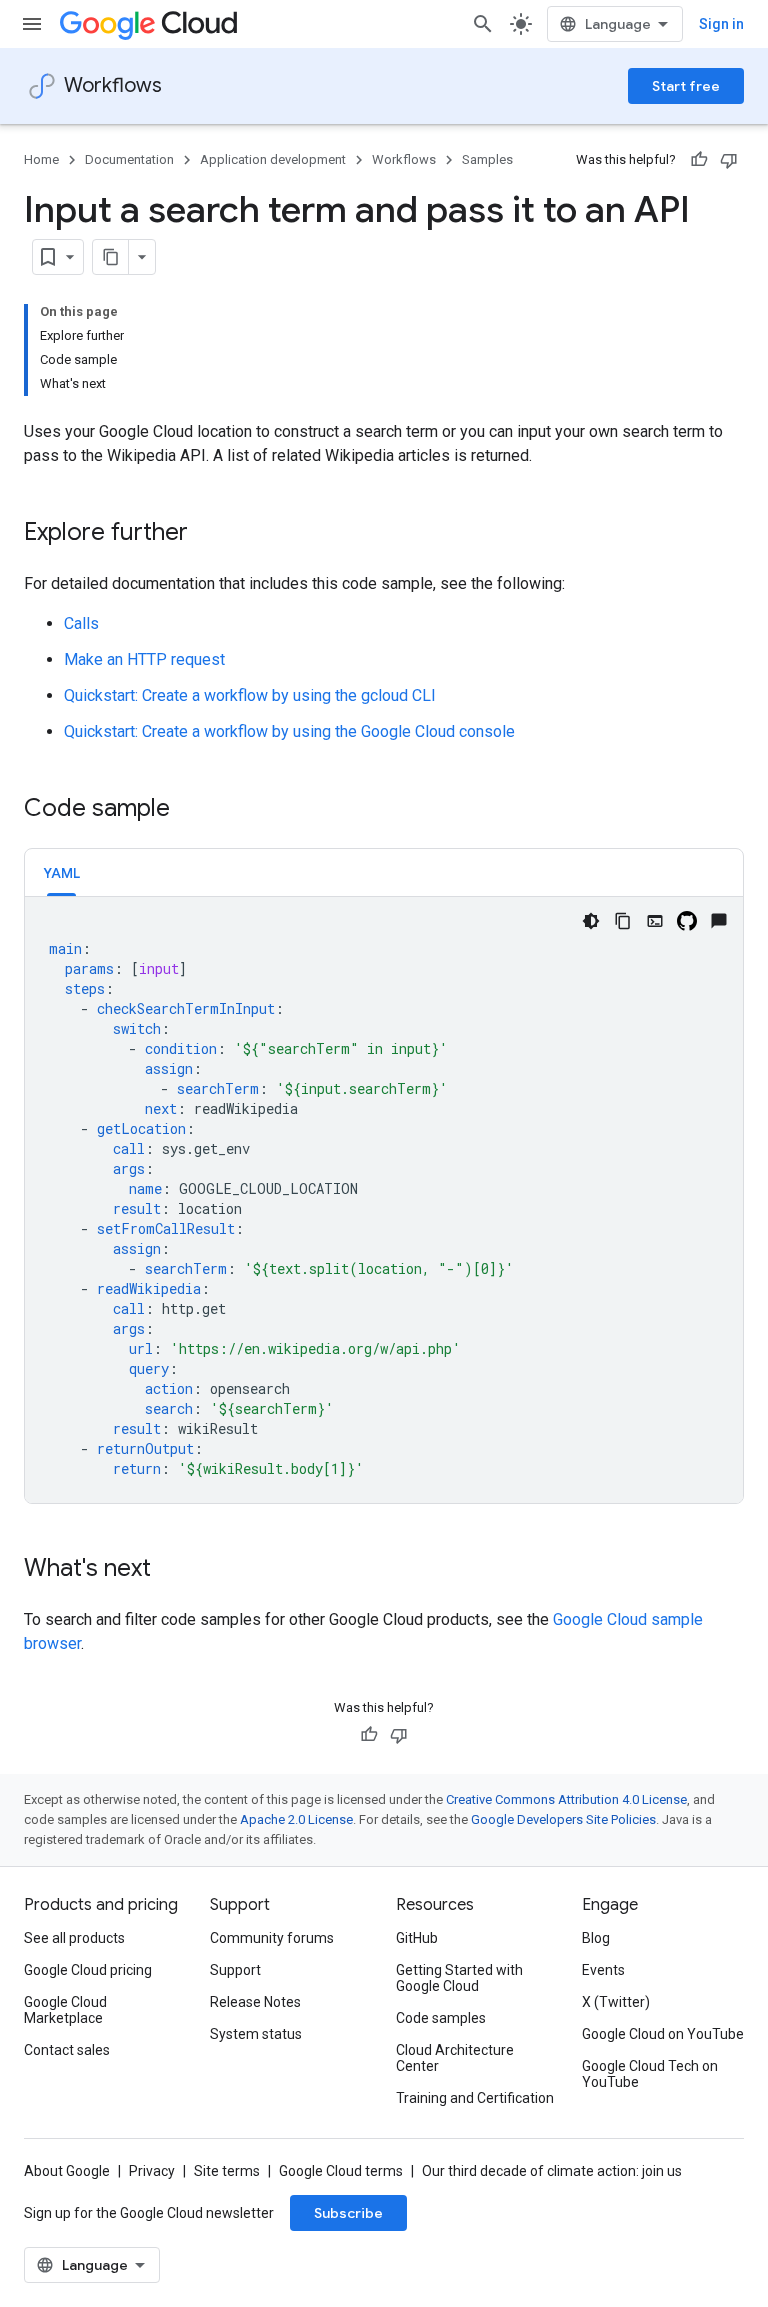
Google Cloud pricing (88, 1970)
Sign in (721, 24)
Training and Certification (475, 2098)
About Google (67, 2171)
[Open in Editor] (655, 921)
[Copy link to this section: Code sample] (190, 810)
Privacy (152, 2171)
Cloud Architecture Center (455, 2058)
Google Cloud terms (341, 2171)
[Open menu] (32, 24)
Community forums (272, 1938)
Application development (273, 159)
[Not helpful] (729, 160)
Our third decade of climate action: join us (552, 2171)
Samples (487, 159)
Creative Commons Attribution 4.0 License (566, 1799)
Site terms (227, 2171)
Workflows (113, 85)
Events (603, 1970)
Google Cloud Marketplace (65, 2010)
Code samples (441, 2018)
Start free (686, 86)
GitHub (417, 1938)
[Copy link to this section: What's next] (171, 1570)
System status (256, 2034)
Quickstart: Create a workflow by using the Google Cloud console (289, 731)
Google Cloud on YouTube (663, 2034)
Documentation (129, 159)
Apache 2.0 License (296, 1819)
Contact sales (67, 2050)
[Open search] (483, 24)
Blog (596, 1938)
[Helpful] (699, 160)
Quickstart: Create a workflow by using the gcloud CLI (250, 695)
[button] (61, 872)
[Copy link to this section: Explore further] (208, 534)
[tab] (61, 872)
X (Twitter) (616, 2002)
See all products (74, 1938)
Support (235, 1970)
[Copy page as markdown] (111, 257)
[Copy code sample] (623, 921)
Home (41, 159)
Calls (81, 623)
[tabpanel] (384, 1200)
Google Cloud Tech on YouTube (650, 2074)
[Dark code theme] (591, 921)
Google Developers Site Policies (563, 1819)
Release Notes (255, 2002)
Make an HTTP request (144, 659)
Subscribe (348, 2213)
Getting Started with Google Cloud (459, 1978)
